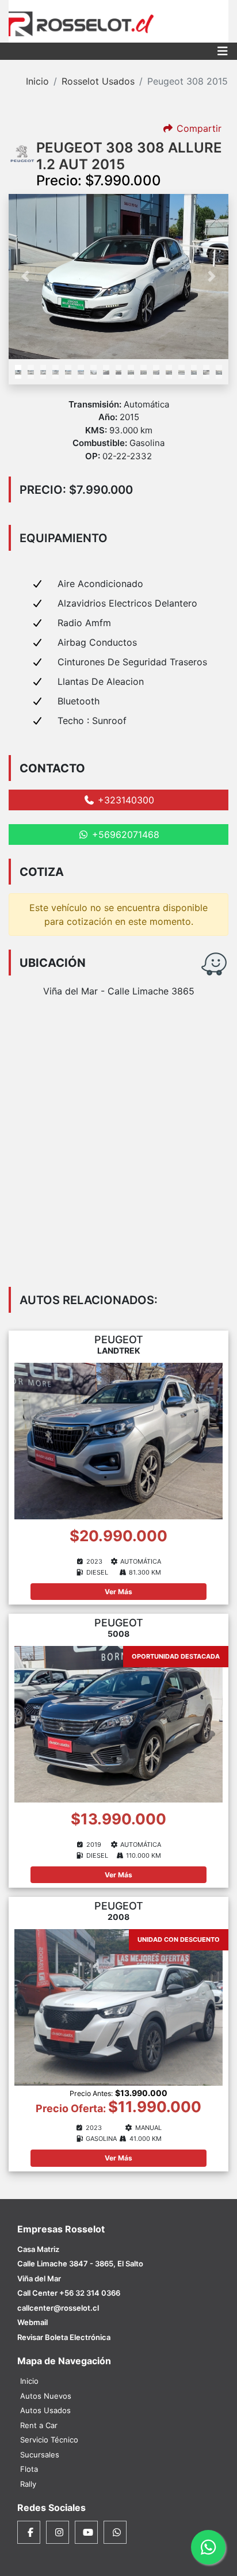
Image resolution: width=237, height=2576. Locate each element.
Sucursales (40, 2455)
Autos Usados (45, 2410)
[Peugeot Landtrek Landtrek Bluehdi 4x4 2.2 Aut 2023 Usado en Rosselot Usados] (118, 1440)
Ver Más (118, 1592)
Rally (28, 2484)
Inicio (37, 81)
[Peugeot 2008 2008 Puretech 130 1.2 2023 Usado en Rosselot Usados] (118, 2007)
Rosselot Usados (98, 81)
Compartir (198, 128)
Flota (29, 2469)
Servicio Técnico (49, 2440)
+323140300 (125, 800)
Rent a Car (39, 2425)
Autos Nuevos (46, 2396)
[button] (25, 277)
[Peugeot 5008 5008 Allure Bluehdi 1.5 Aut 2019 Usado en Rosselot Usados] (118, 1723)
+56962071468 (124, 834)
